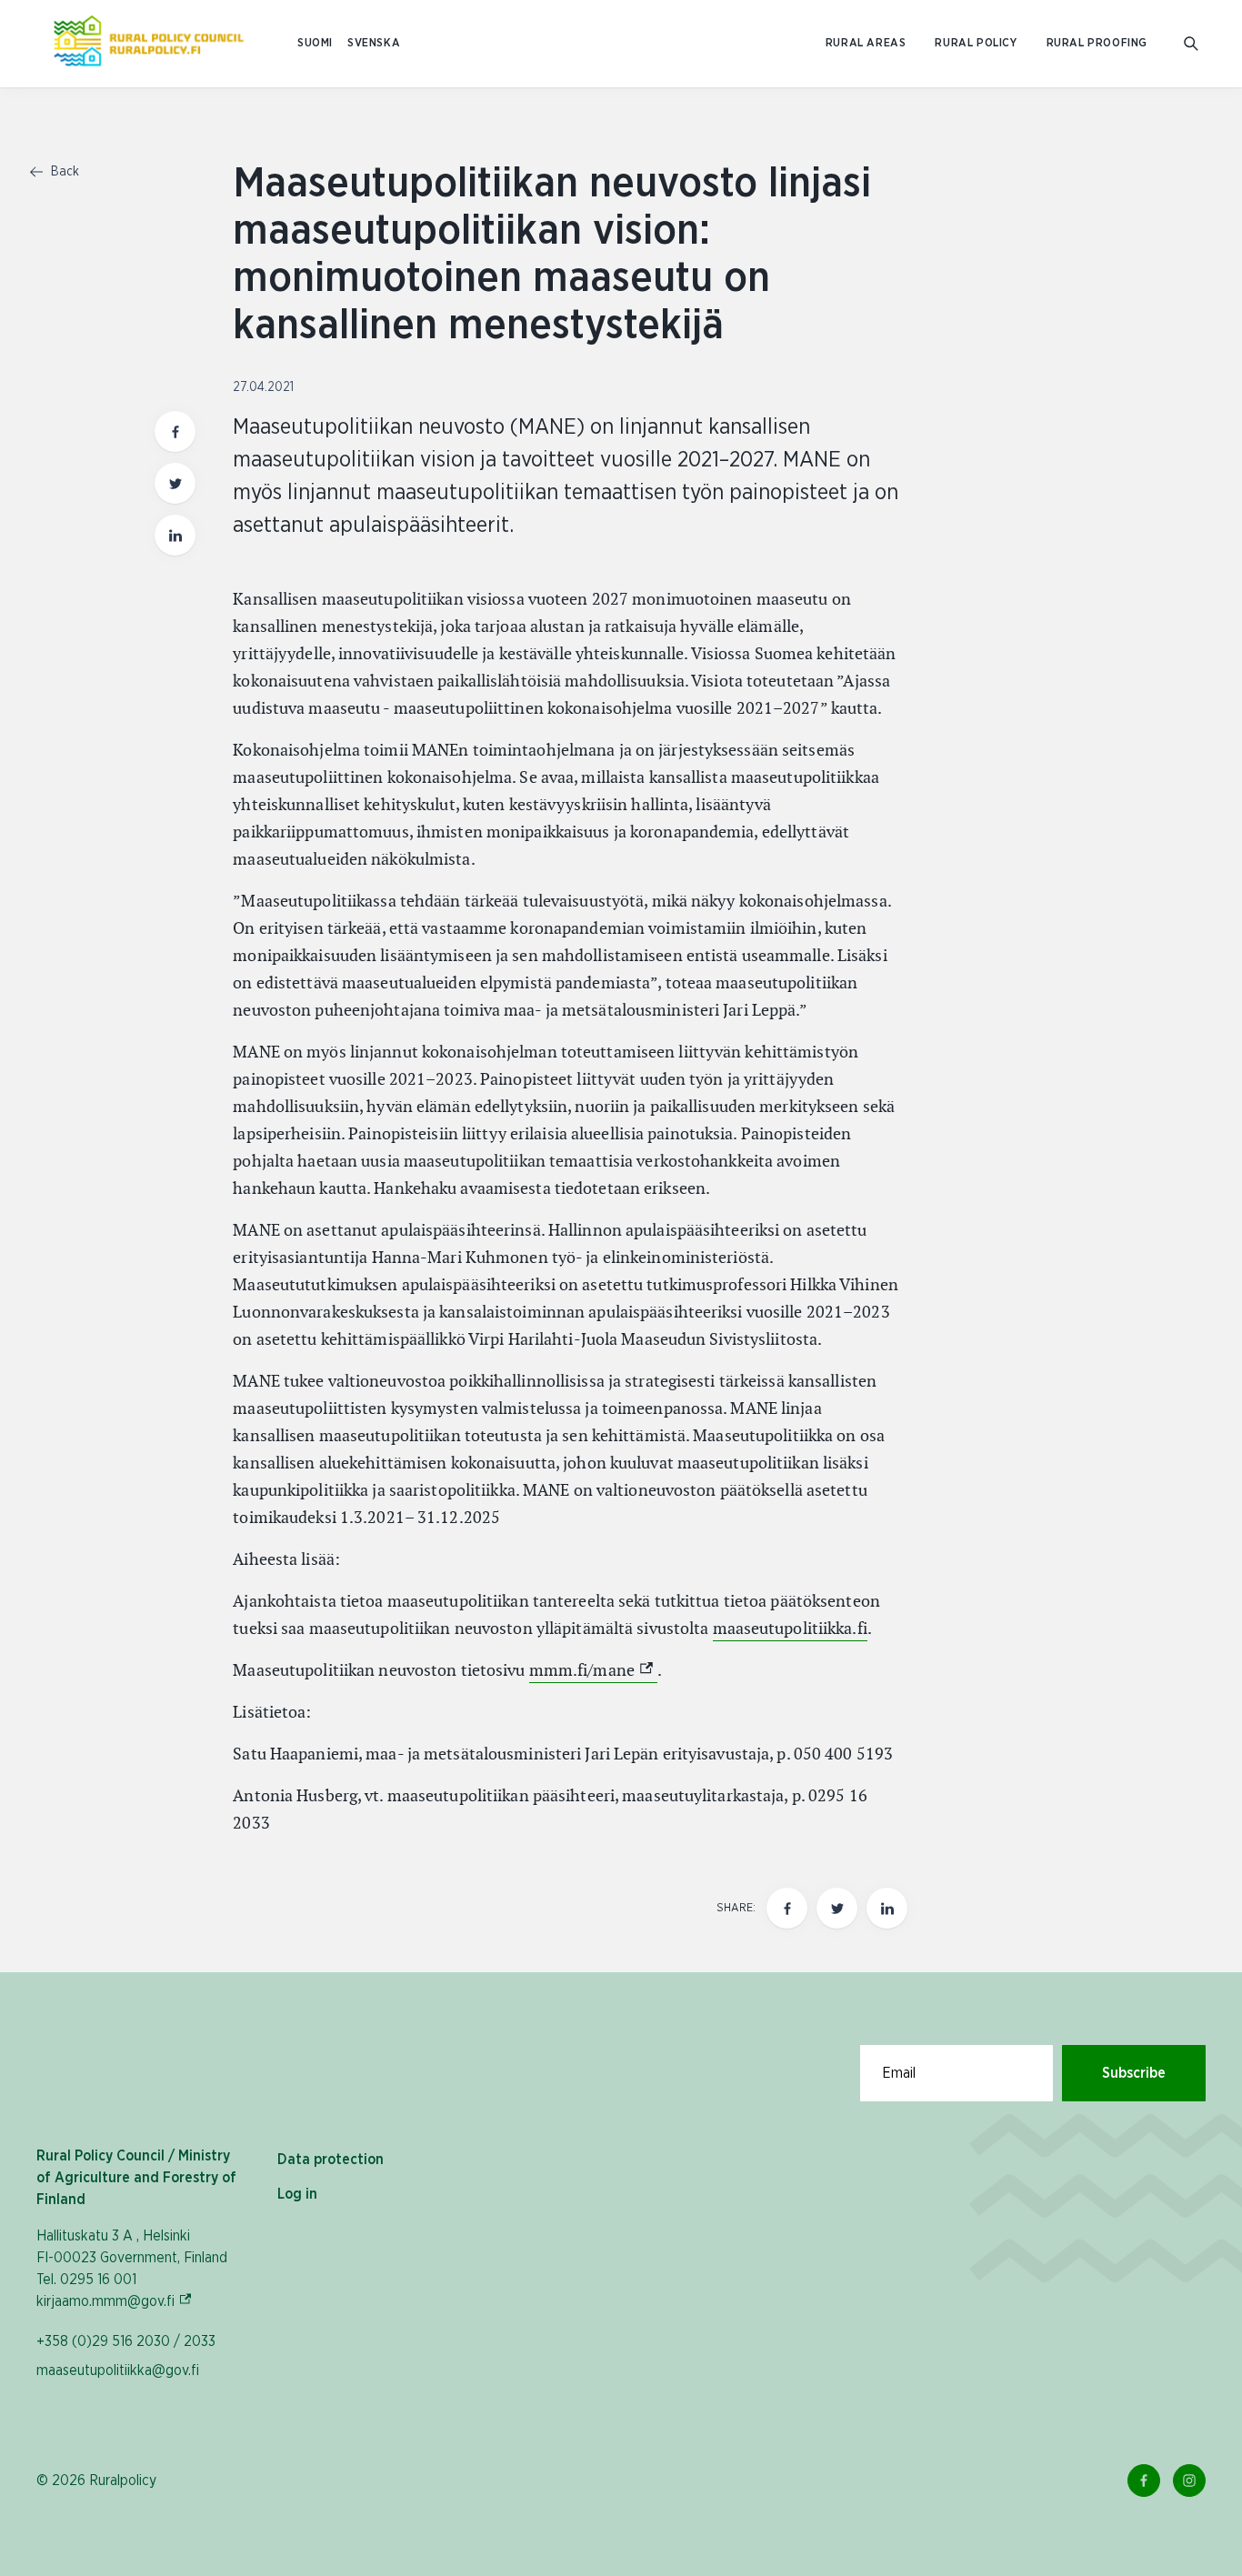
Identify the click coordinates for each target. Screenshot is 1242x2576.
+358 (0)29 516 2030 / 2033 (126, 2341)
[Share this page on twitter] (175, 483)
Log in (297, 2194)
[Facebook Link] (1144, 2481)
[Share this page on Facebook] (175, 431)
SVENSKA (374, 43)
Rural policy (976, 43)
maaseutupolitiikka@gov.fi (118, 2371)
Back (63, 172)
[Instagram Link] (1189, 2481)
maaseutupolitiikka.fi (790, 1628)
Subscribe (1134, 2073)
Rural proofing (1097, 43)
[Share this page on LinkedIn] (175, 535)
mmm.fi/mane (593, 1670)
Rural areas (866, 43)
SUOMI (315, 43)
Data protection (331, 2160)
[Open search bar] (1191, 44)
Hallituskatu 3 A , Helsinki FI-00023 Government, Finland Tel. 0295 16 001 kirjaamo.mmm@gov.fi (132, 2269)
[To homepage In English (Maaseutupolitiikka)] (149, 44)
